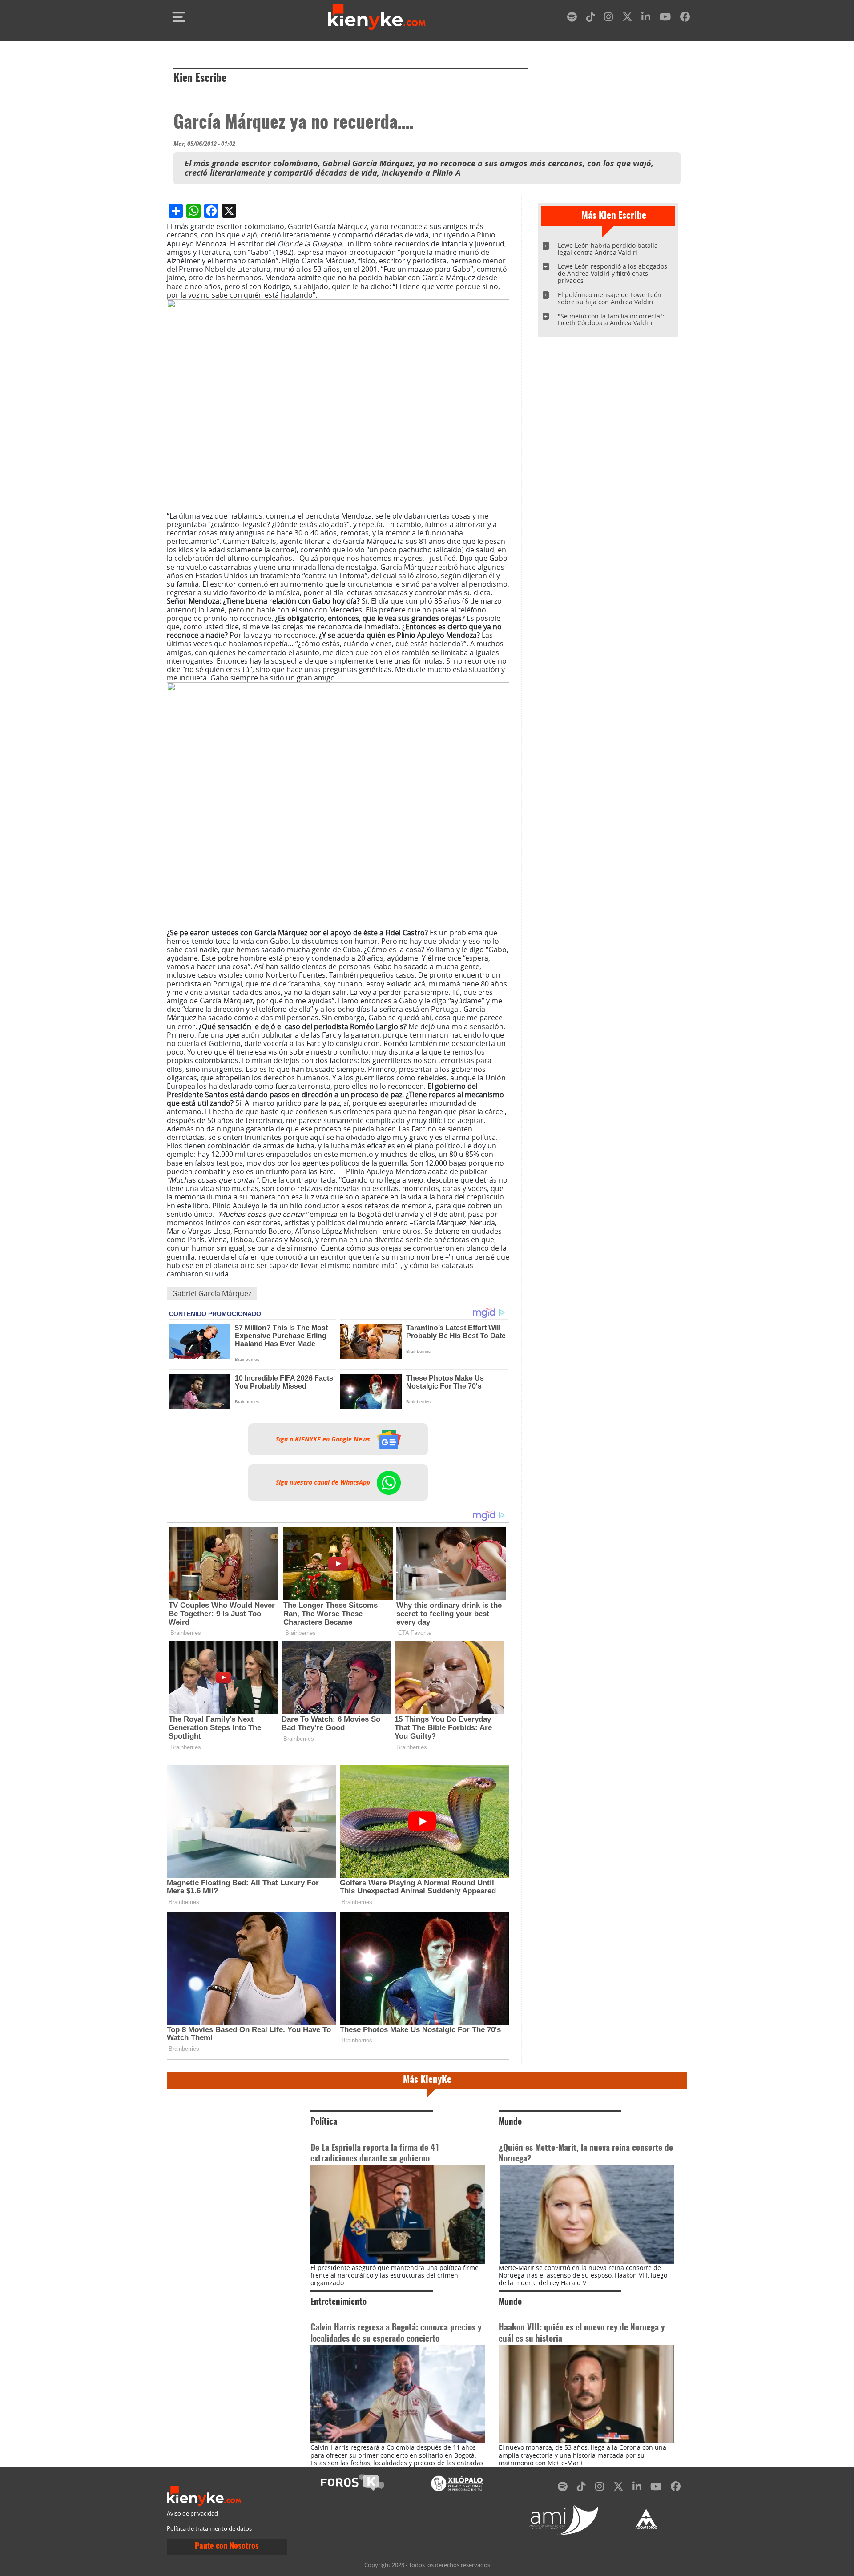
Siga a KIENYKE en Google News (324, 1439)
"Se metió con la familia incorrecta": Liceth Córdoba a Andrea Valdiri (611, 320)
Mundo (510, 2122)
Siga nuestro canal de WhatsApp (324, 1482)
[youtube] (665, 18)
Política (324, 2122)
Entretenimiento (338, 2302)
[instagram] (608, 18)
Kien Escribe (200, 79)
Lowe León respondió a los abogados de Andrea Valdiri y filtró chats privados (612, 273)
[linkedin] (646, 18)
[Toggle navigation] (179, 17)
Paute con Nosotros (227, 2547)
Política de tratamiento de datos (209, 2529)
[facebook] (685, 18)
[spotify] (572, 18)
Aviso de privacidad (192, 2514)
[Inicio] (377, 17)
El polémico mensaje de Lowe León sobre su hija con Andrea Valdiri (610, 298)
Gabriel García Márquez (212, 1293)
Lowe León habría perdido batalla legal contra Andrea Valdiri (608, 249)
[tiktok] (591, 18)
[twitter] (627, 18)
